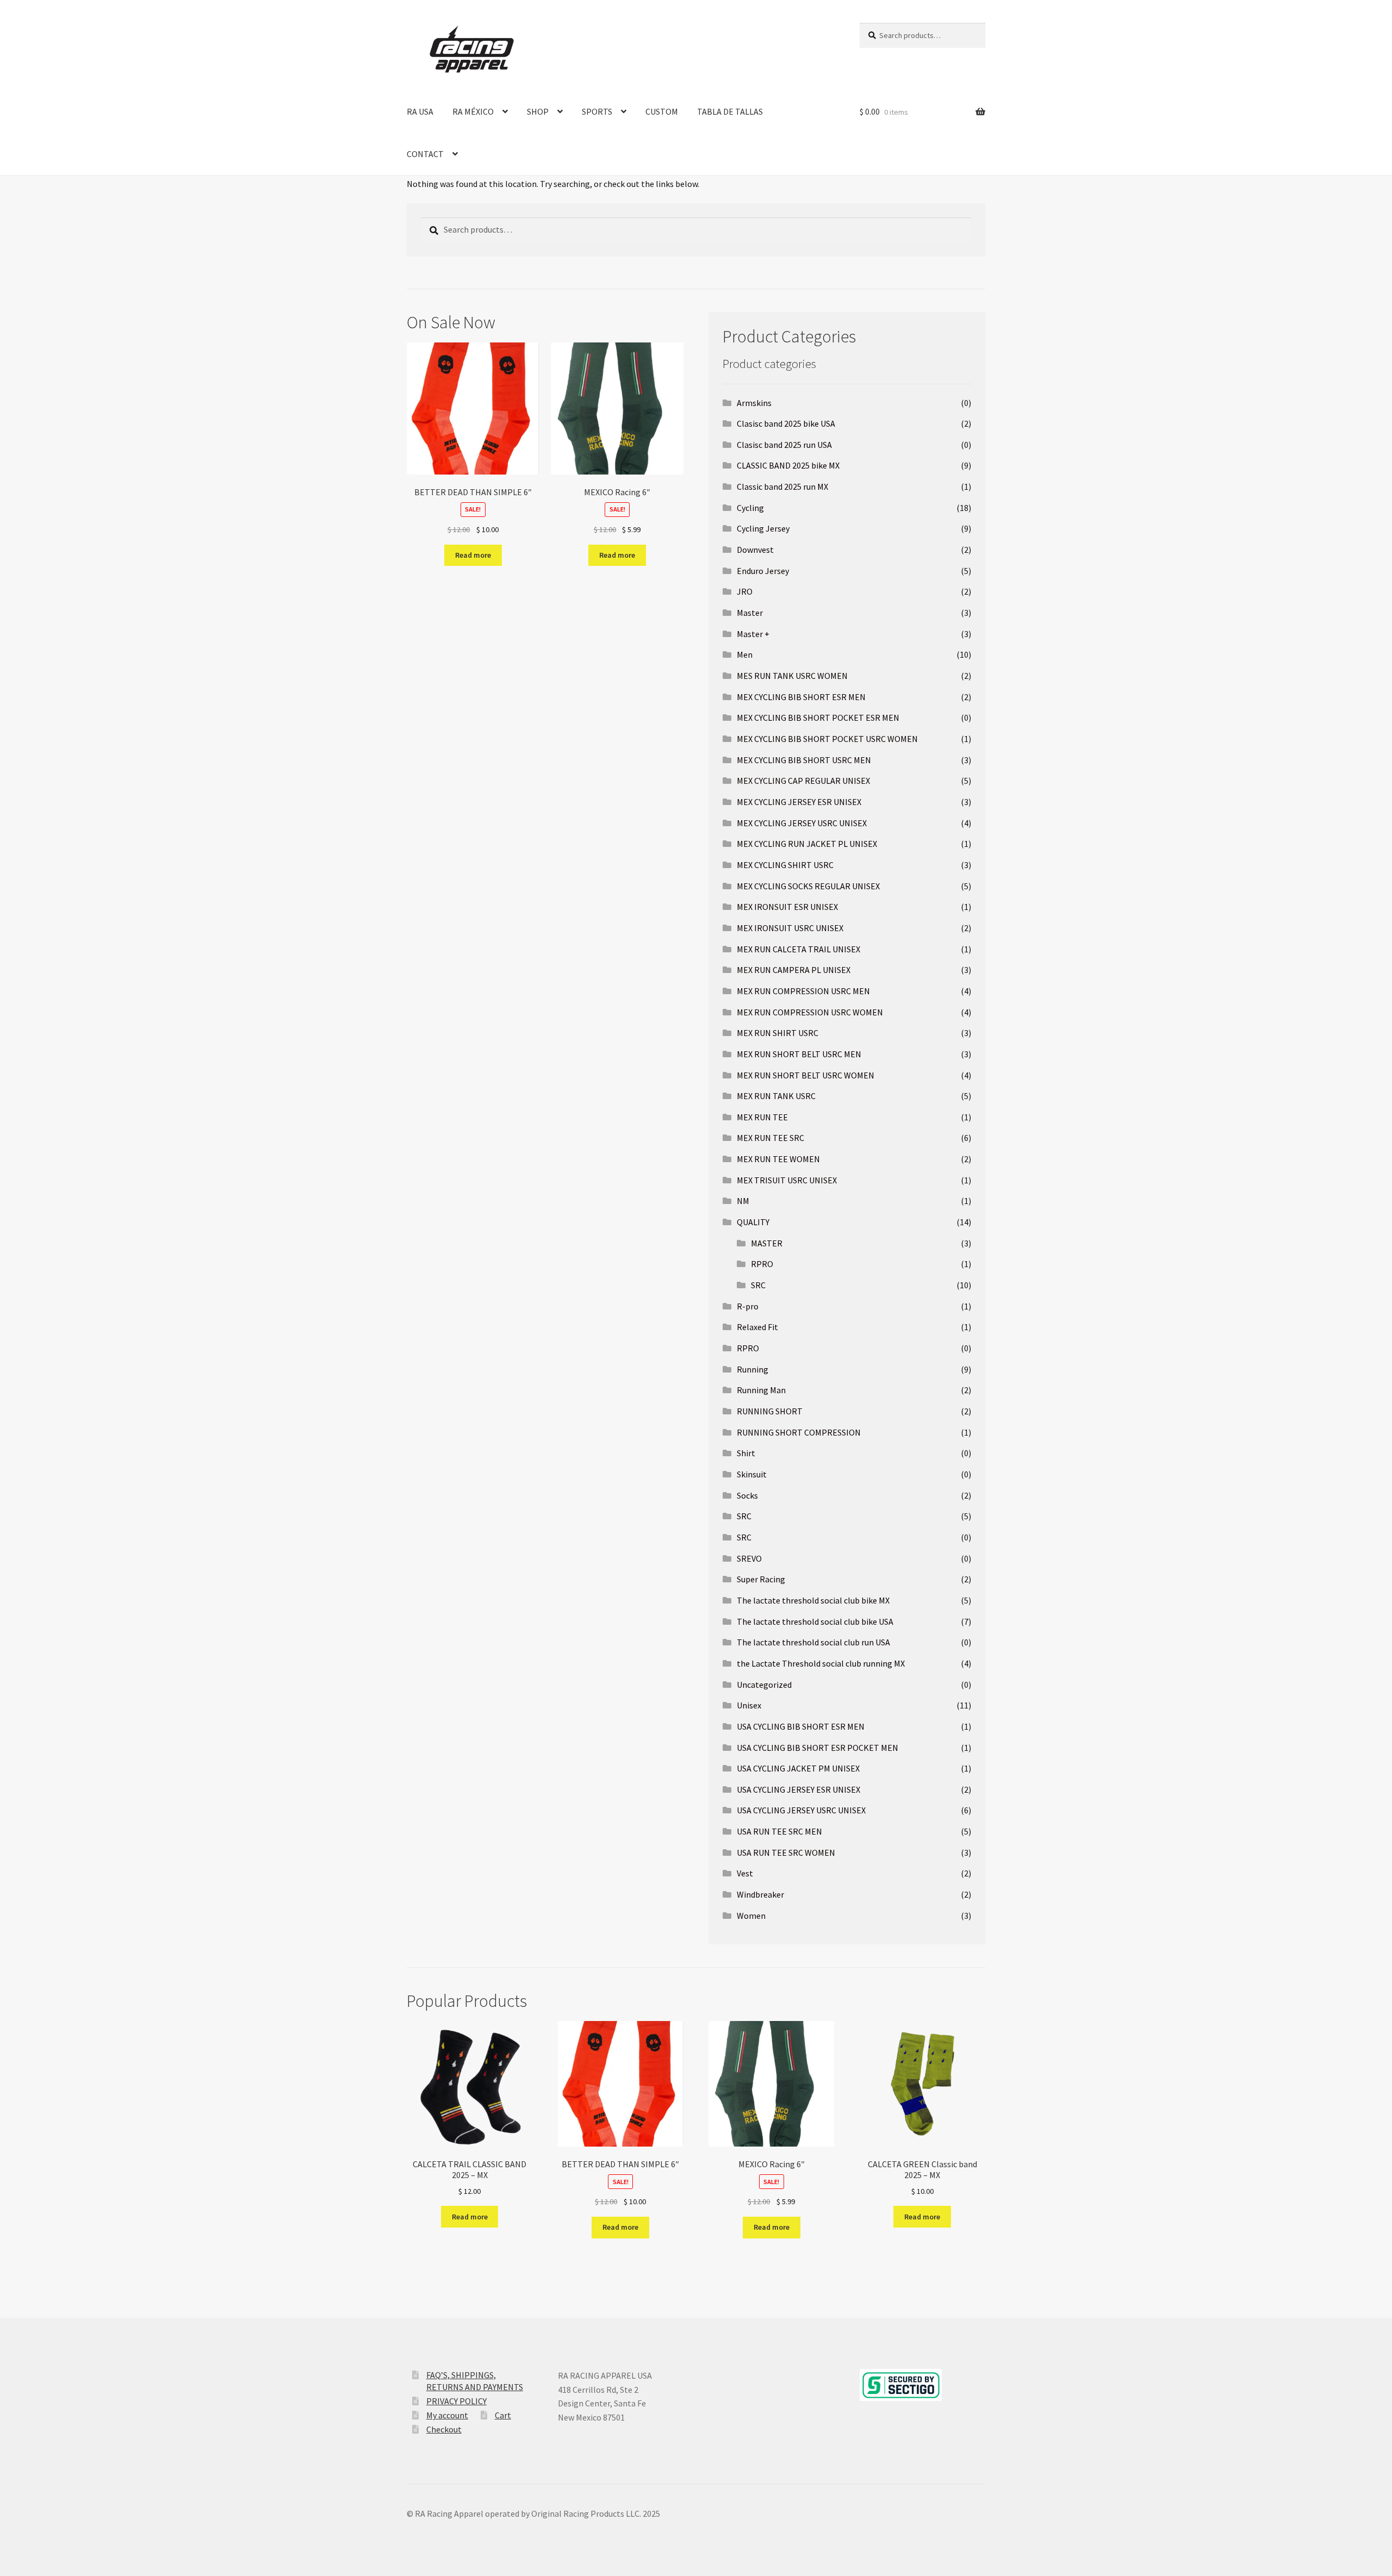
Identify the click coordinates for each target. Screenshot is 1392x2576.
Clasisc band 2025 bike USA (786, 423)
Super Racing (761, 1579)
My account (447, 2415)
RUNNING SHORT (770, 1411)
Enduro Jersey (763, 571)
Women (751, 1916)
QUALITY (753, 1222)
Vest (745, 1873)
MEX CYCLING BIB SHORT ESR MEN (801, 697)
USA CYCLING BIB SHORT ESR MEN (801, 1726)
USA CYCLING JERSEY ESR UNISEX (798, 1789)
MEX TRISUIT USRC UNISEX (787, 1180)
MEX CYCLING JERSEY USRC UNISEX (802, 823)
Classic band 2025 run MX (782, 486)
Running (753, 1369)
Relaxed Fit (757, 1327)
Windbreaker (760, 1894)
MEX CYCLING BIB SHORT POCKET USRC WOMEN (827, 739)
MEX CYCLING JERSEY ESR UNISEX (799, 802)
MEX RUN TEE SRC (770, 1138)
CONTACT (425, 154)
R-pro (748, 1306)
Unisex (749, 1705)
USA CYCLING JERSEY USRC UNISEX (801, 1810)
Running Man (761, 1390)
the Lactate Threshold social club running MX (821, 1663)
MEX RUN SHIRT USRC (778, 1033)
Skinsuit (752, 1474)
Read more (473, 555)
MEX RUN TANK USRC (776, 1096)
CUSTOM (662, 111)
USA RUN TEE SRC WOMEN (786, 1853)
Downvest (755, 550)
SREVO (749, 1558)
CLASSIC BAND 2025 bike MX (788, 465)
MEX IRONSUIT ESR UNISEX (787, 907)
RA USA (420, 111)
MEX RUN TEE (762, 1117)
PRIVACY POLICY (456, 2401)
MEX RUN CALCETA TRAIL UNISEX (798, 949)
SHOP (538, 111)
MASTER (767, 1243)
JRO (745, 591)
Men (745, 654)
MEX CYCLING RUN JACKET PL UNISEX (807, 844)
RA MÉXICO (473, 111)
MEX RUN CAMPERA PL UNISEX (794, 970)
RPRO (762, 1264)
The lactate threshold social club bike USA (815, 1621)
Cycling (750, 508)
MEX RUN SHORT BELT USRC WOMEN (806, 1075)
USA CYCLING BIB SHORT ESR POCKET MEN (818, 1748)
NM (743, 1201)
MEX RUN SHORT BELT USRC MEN (799, 1054)
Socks (747, 1495)
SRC (758, 1285)
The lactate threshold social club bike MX (813, 1600)
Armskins (754, 403)
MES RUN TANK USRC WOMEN (792, 676)
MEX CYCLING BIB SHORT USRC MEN (804, 760)
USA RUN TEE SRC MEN (779, 1831)
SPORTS (597, 111)
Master (750, 613)
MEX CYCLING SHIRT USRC (785, 865)
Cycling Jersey (763, 528)
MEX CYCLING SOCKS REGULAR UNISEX (808, 886)
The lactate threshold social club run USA (813, 1642)
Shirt (746, 1453)
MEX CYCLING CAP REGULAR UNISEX (803, 781)
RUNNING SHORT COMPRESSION (799, 1432)
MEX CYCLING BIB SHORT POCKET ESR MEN (818, 718)
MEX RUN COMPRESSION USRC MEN (803, 991)
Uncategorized (764, 1685)
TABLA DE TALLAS (730, 111)
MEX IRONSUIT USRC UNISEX (790, 928)
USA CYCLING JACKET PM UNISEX (798, 1768)
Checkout (444, 2429)
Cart (503, 2415)
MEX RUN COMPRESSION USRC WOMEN (810, 1012)
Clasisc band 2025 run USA (784, 445)
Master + (753, 634)
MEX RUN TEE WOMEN (778, 1159)
